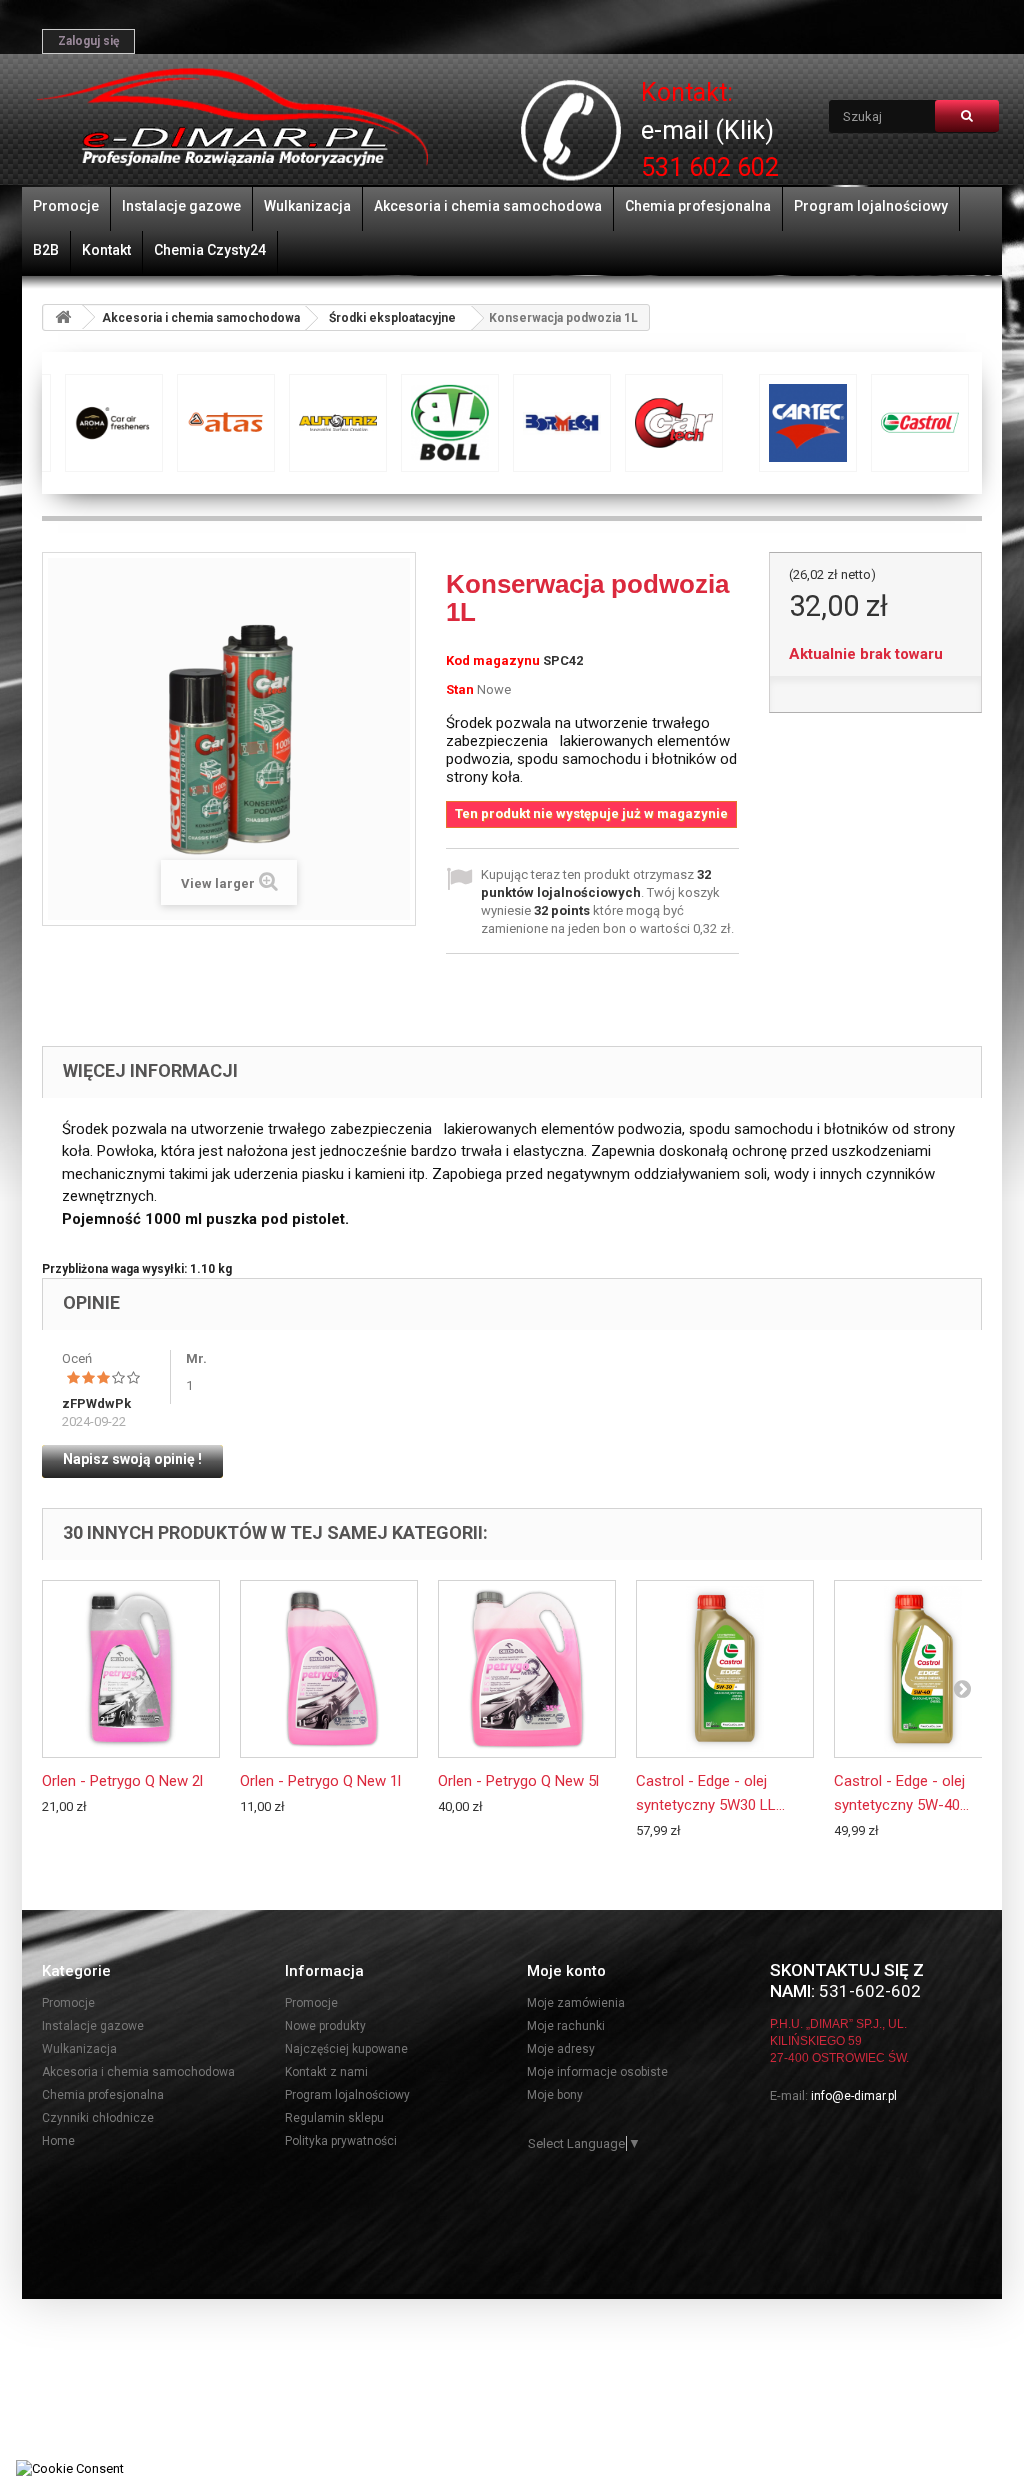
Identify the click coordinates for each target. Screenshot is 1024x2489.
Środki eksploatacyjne (392, 318)
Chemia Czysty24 (210, 250)
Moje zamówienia (576, 2003)
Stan (460, 689)
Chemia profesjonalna (698, 206)
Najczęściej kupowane (346, 2049)
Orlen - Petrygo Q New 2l (122, 1781)
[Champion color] (344, 423)
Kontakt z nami (326, 2072)
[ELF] (792, 423)
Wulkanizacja (307, 206)
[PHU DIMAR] (232, 118)
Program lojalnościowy (871, 206)
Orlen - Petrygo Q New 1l (320, 1781)
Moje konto (566, 1971)
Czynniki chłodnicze (98, 2118)
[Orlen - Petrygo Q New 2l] (131, 1669)
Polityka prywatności (341, 2141)
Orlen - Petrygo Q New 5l (518, 1781)
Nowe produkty (325, 2026)
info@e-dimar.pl (854, 2096)
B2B (46, 250)
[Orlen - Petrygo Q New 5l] (527, 1669)
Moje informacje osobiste (597, 2072)
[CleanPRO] (456, 423)
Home (58, 2141)
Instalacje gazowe (181, 206)
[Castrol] (232, 423)
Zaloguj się (88, 41)
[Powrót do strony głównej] (63, 317)
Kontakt (106, 250)
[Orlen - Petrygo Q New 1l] (329, 1669)
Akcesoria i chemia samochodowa (488, 206)
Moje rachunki (566, 2026)
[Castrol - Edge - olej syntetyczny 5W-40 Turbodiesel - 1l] (923, 1669)
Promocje (66, 206)
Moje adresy (561, 2049)
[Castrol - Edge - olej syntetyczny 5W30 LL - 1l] (725, 1669)
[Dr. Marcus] (680, 423)
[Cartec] (120, 423)
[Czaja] (568, 423)
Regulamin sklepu (334, 2118)
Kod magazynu (493, 660)
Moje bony (555, 2095)
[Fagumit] (904, 423)
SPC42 (563, 660)
